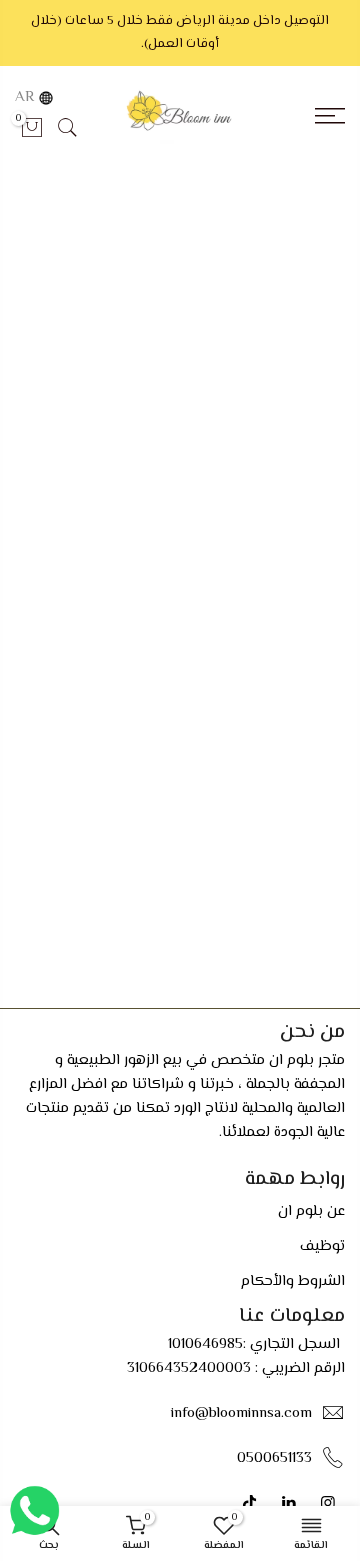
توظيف (322, 1246)
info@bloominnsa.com (241, 1413)
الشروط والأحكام (293, 1281)
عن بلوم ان (311, 1211)
